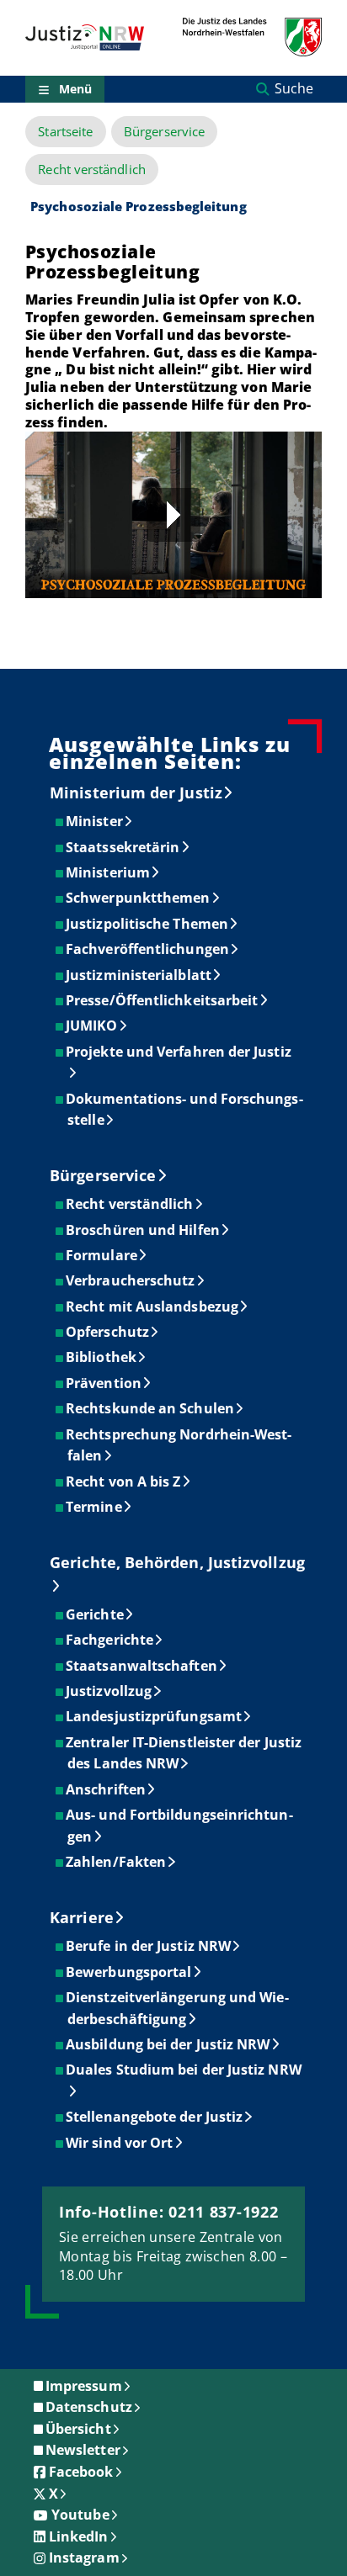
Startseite (65, 132)
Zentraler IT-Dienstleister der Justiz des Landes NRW (184, 1753)
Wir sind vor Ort (120, 2143)
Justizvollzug (109, 1691)
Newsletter (83, 2450)
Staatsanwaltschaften (142, 1666)
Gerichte (96, 1614)
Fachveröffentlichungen (148, 949)
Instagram (84, 2557)
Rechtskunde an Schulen (151, 1408)
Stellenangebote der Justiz (155, 2117)
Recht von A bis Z (124, 1481)
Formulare (102, 1255)
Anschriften (107, 1789)
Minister (95, 821)
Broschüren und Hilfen (144, 1230)
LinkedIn (79, 2536)
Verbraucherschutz (131, 1280)
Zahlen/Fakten (117, 1862)
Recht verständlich (91, 170)
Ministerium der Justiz (136, 792)
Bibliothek (102, 1357)
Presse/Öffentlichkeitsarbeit (163, 1000)
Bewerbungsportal (129, 1972)
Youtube (80, 2515)
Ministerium (109, 872)
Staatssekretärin (123, 847)
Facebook (81, 2472)
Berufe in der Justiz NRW (149, 1946)
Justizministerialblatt (139, 975)
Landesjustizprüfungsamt (155, 1716)
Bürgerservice (164, 132)
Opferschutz (108, 1332)
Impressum (84, 2386)
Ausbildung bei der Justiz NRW (168, 2044)
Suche (294, 88)
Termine (95, 1507)
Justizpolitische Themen (148, 924)
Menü (75, 89)
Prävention (104, 1383)
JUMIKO (92, 1026)
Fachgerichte (110, 1640)
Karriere (82, 1917)
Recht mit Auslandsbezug (153, 1307)
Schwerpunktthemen (139, 898)
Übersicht (78, 2429)
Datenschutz (89, 2407)
